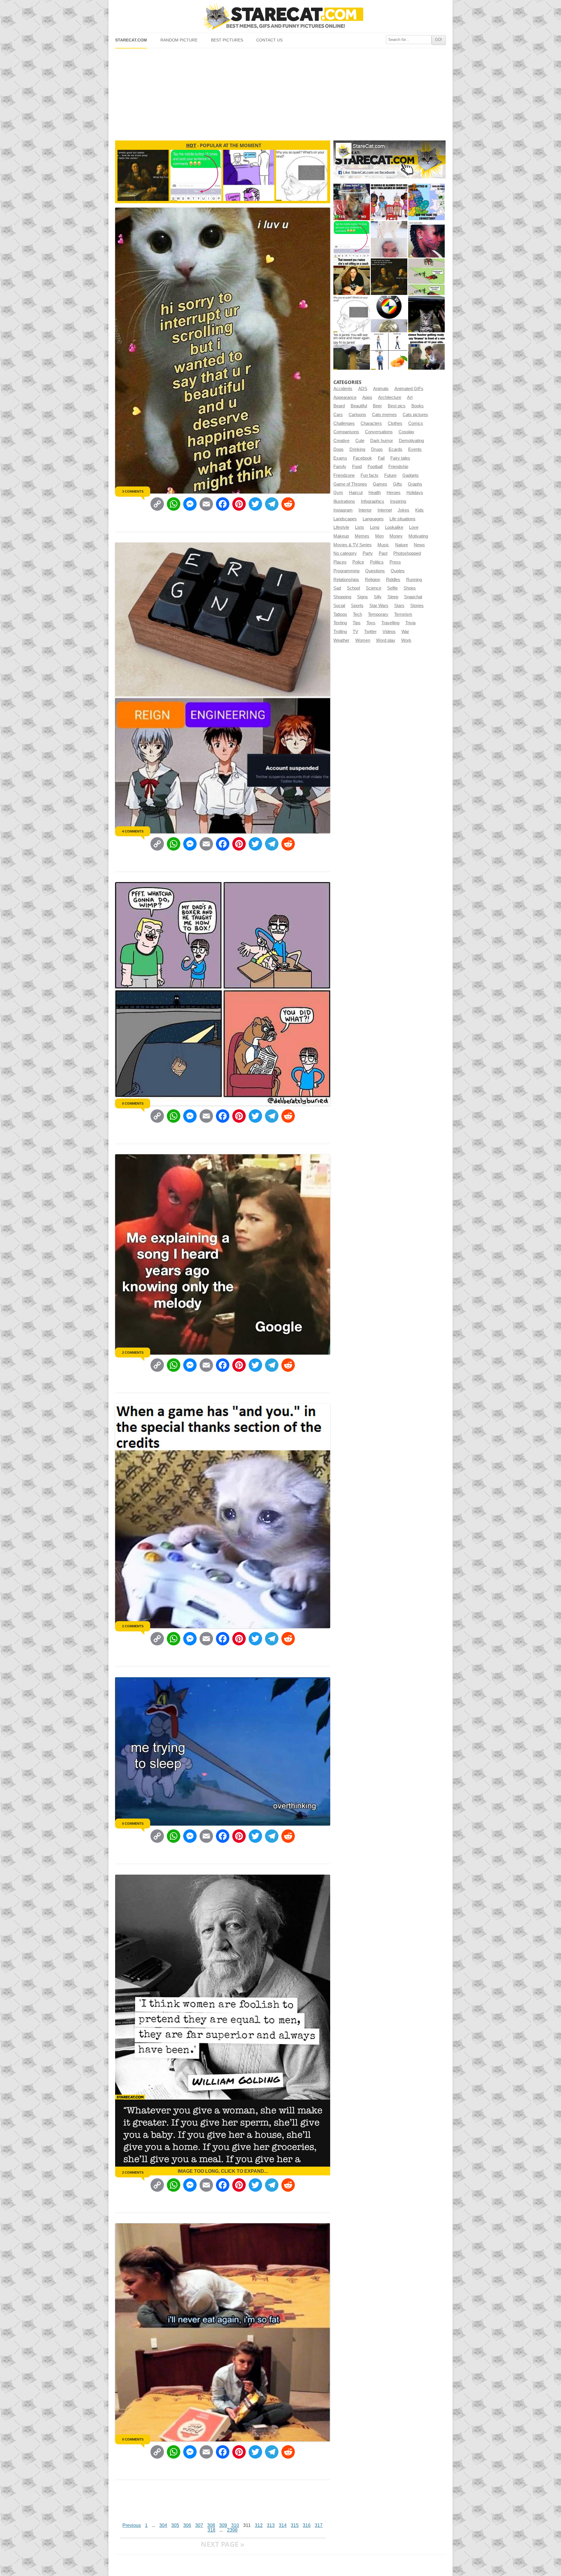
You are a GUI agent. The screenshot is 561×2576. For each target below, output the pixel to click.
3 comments (133, 491)
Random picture (179, 40)
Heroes (394, 493)
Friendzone (344, 475)
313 (271, 2525)
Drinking (357, 449)
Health (375, 493)
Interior (365, 510)
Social (339, 606)
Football (375, 467)
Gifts (398, 484)
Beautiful (359, 406)
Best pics (397, 406)
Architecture (390, 397)
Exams (340, 458)
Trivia (410, 623)
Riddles (393, 580)
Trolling (340, 632)
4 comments (133, 831)
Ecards (395, 449)
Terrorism (403, 614)
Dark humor (382, 441)
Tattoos (340, 614)
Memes (362, 536)
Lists (360, 527)
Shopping (342, 597)
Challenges (344, 423)
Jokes (404, 510)
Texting (340, 623)
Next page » (223, 2544)
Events (415, 449)
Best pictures (227, 40)
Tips (357, 623)
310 (235, 2525)
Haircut (356, 493)
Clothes (395, 423)
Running (414, 580)
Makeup (341, 536)
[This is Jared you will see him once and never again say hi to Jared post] (352, 351)
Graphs (415, 484)
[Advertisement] (280, 92)
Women (363, 640)
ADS (363, 389)
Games (380, 484)
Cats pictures (415, 415)
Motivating (418, 536)
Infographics (373, 501)
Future (390, 475)
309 (223, 2525)
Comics (416, 423)
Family (340, 467)
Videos (389, 632)
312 (259, 2525)
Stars (399, 606)
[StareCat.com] (280, 16)
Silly (378, 597)
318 (211, 2530)
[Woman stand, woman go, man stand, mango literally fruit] (389, 351)
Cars (338, 415)
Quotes (398, 571)
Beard (339, 406)
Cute (360, 441)
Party (368, 553)
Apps (367, 397)
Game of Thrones (350, 484)
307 (199, 2525)
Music (383, 545)
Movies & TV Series (353, 545)
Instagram (343, 510)
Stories (417, 606)
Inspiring (398, 501)
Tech (357, 614)
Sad (337, 588)
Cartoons (357, 415)
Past (383, 553)
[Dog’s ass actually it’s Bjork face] (389, 239)
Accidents (343, 389)
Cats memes (384, 415)
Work (406, 640)
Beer (377, 406)
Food (357, 467)
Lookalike (394, 527)
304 (163, 2525)
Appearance (345, 397)
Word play (386, 640)
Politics (377, 562)
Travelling (390, 623)
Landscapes (345, 519)
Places (340, 562)
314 (283, 2525)
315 (295, 2525)
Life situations (402, 519)
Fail (381, 458)
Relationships (346, 580)
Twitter (370, 632)
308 (211, 2525)
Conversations (379, 432)
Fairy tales (400, 458)
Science (374, 588)
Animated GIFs (409, 389)
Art (410, 397)
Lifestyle (341, 527)
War (405, 632)
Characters (371, 423)
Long (375, 527)
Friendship (398, 467)
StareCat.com (131, 40)
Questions (375, 571)
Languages (373, 519)
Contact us (269, 40)
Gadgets (411, 475)
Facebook (362, 458)
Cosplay (406, 432)
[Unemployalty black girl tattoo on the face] (426, 239)
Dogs (338, 449)
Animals (381, 389)
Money (396, 536)
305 (175, 2525)
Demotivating (411, 441)
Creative (341, 441)
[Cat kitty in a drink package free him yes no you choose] (352, 202)
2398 (232, 2530)
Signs (362, 597)
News (419, 545)
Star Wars (379, 606)
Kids (419, 510)
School (353, 588)
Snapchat (413, 597)
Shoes (410, 588)
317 (319, 2525)
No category (345, 553)
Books (418, 406)
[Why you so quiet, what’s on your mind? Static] (352, 314)
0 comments (133, 1103)
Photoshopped (407, 553)
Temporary (378, 614)
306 (187, 2525)
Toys (371, 623)
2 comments (133, 1353)
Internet (385, 510)
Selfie (392, 588)
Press (395, 562)
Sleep (393, 597)
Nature (401, 545)
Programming (346, 571)
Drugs (377, 449)
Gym (338, 493)
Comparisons (346, 432)
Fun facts (369, 475)
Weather (341, 640)
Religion (373, 580)
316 (307, 2525)
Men (379, 536)
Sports (357, 606)
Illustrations (344, 501)
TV (355, 632)
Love (414, 527)
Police (358, 562)
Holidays (415, 493)
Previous (132, 2525)
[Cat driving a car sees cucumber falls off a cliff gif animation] (426, 314)
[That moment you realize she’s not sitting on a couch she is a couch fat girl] (352, 277)
